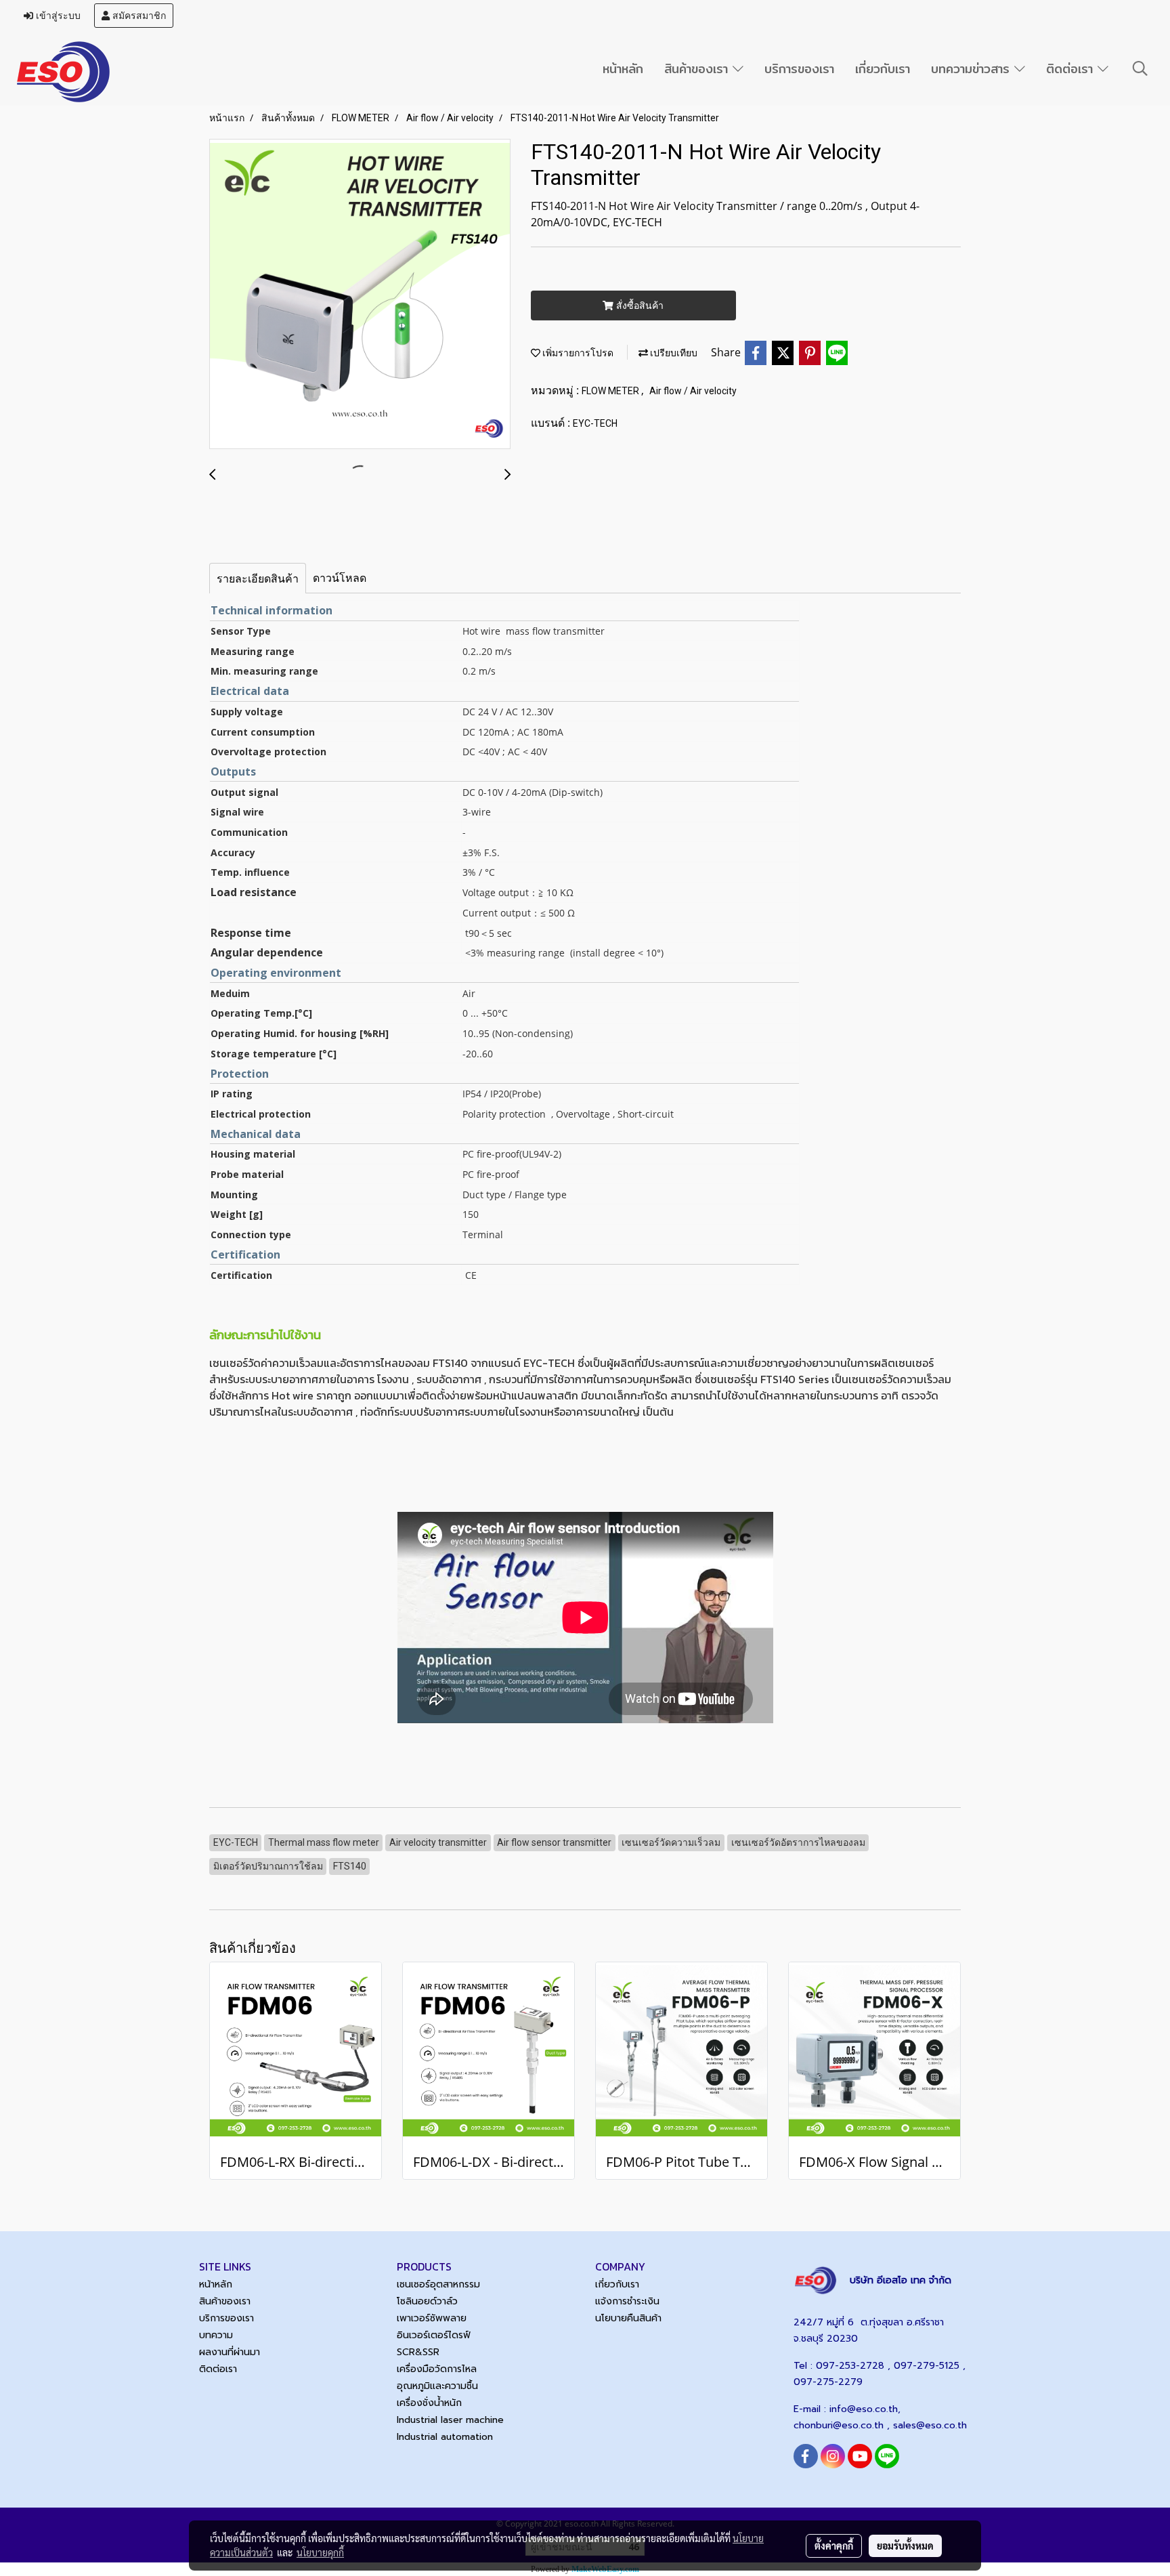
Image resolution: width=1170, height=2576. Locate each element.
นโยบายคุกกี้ (320, 2552)
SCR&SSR (418, 2352)
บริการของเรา (799, 69)
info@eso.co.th (864, 2409)
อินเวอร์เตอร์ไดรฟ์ (434, 2335)
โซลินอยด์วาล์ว (427, 2301)
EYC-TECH (595, 423)
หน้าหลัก (623, 69)
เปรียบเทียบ (673, 353)
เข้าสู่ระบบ (57, 16)
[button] (1140, 68)
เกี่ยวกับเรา (883, 69)
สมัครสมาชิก (138, 16)
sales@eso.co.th (930, 2425)
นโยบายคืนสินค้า (628, 2318)
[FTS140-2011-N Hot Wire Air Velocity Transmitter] (360, 295)
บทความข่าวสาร (973, 69)
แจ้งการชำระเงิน (627, 2301)
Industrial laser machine (450, 2420)
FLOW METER (611, 391)
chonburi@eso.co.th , (843, 2425)
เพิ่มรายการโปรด (577, 353)
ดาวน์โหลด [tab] (340, 578)
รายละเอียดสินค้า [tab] (258, 578)
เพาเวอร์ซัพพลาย (432, 2318)
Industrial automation (445, 2437)
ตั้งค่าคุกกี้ (834, 2546)
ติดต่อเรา (1072, 69)
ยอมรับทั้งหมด (905, 2546)
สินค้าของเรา (698, 69)
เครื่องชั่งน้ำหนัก (429, 2403)
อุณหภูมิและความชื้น (437, 2386)
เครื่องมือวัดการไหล (437, 2369)
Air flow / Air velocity (693, 391)
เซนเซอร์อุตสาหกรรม (438, 2284)
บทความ (216, 2335)
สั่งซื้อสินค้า (638, 305)
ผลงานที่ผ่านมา (230, 2352)
